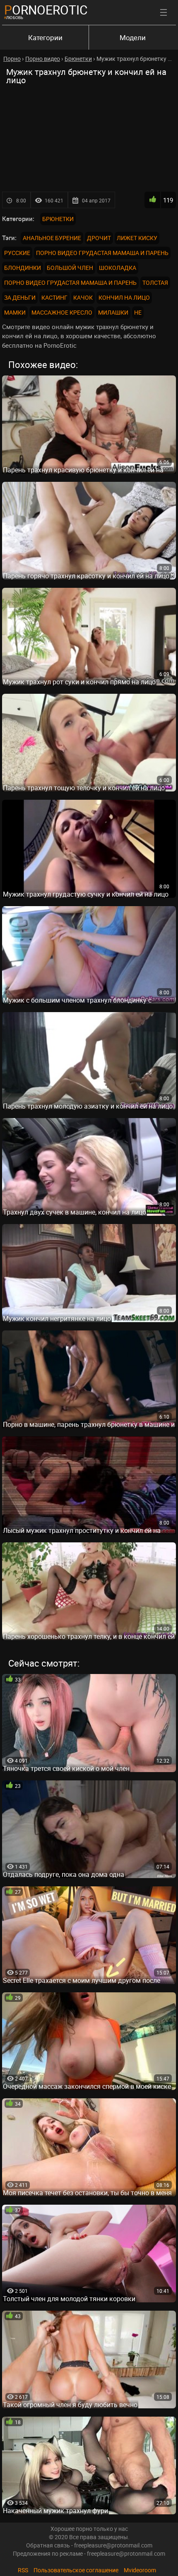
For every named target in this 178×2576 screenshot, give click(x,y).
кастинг (54, 297)
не (138, 312)
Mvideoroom (140, 2570)
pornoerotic (46, 10)
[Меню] (164, 12)
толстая (155, 283)
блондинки (23, 268)
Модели (133, 37)
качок (83, 297)
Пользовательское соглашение (76, 2570)
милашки (113, 312)
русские (17, 253)
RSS (23, 2570)
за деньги (20, 297)
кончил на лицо (124, 297)
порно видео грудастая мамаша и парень (102, 253)
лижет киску (137, 238)
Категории (45, 37)
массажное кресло (62, 312)
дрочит (99, 238)
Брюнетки (58, 219)
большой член (70, 268)
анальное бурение (52, 238)
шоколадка (118, 268)
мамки (15, 312)
